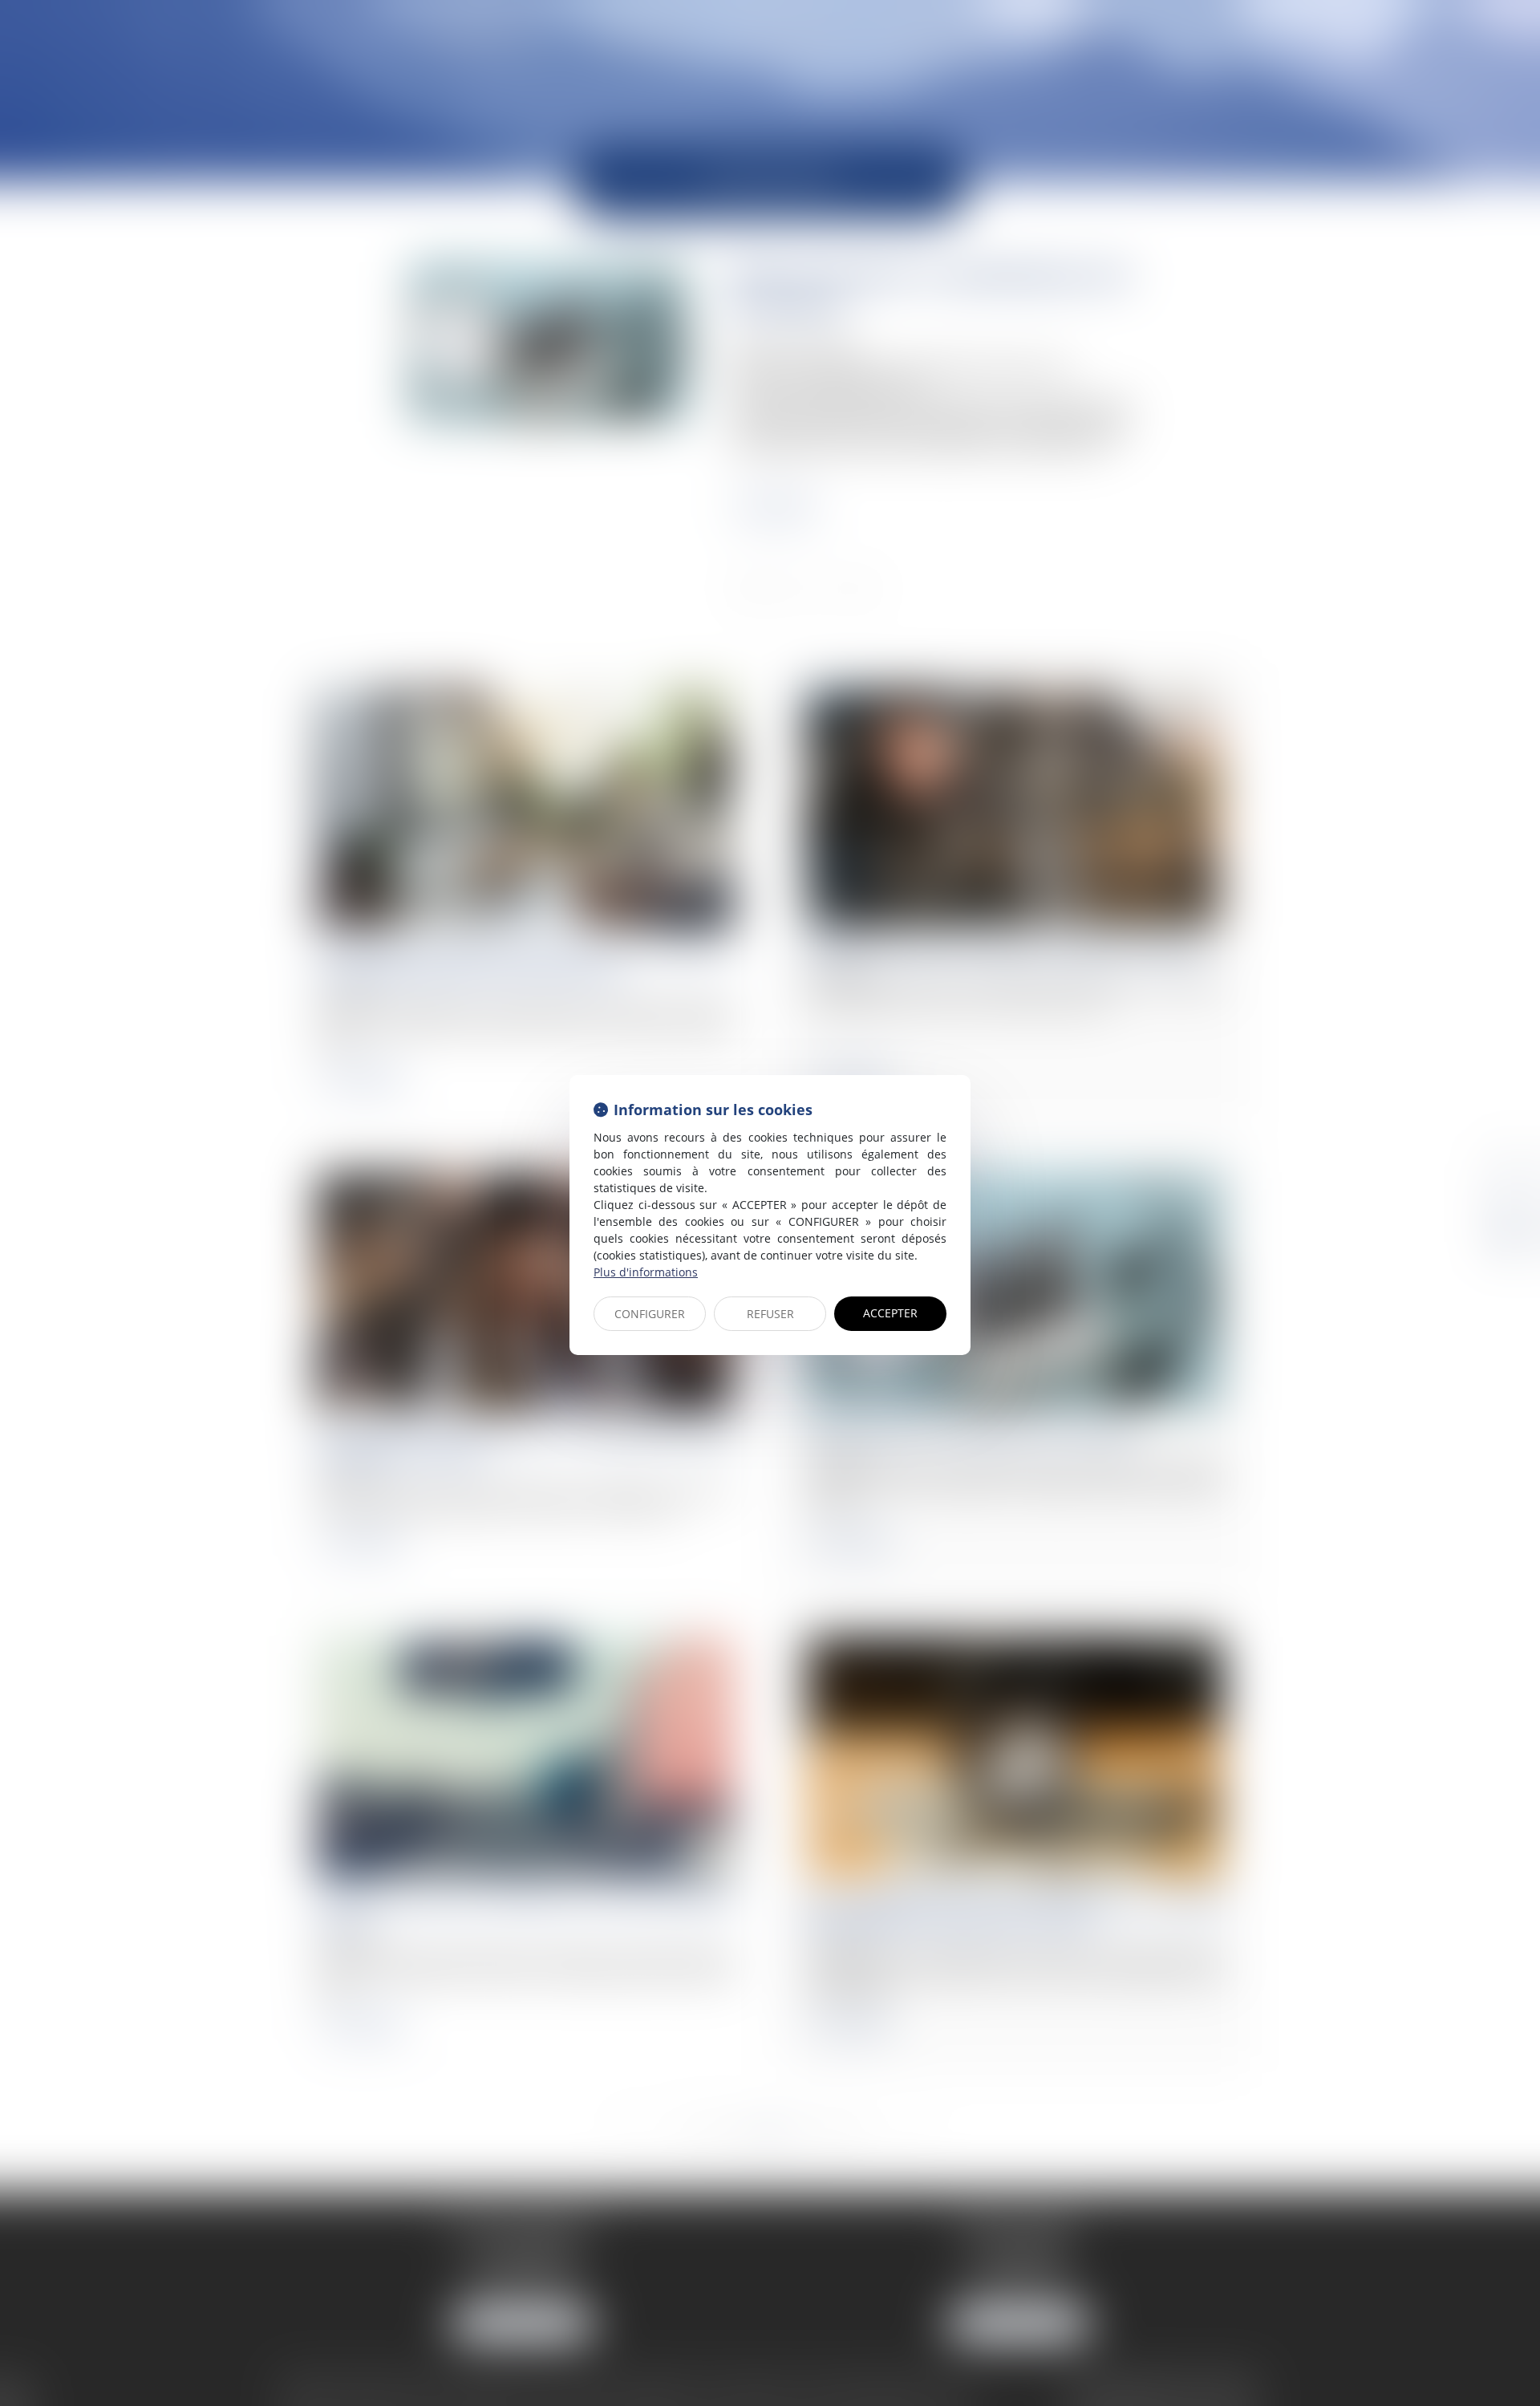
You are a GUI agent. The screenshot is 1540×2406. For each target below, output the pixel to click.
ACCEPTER (890, 1313)
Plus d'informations (646, 1272)
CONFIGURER (650, 1314)
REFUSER (770, 1314)
